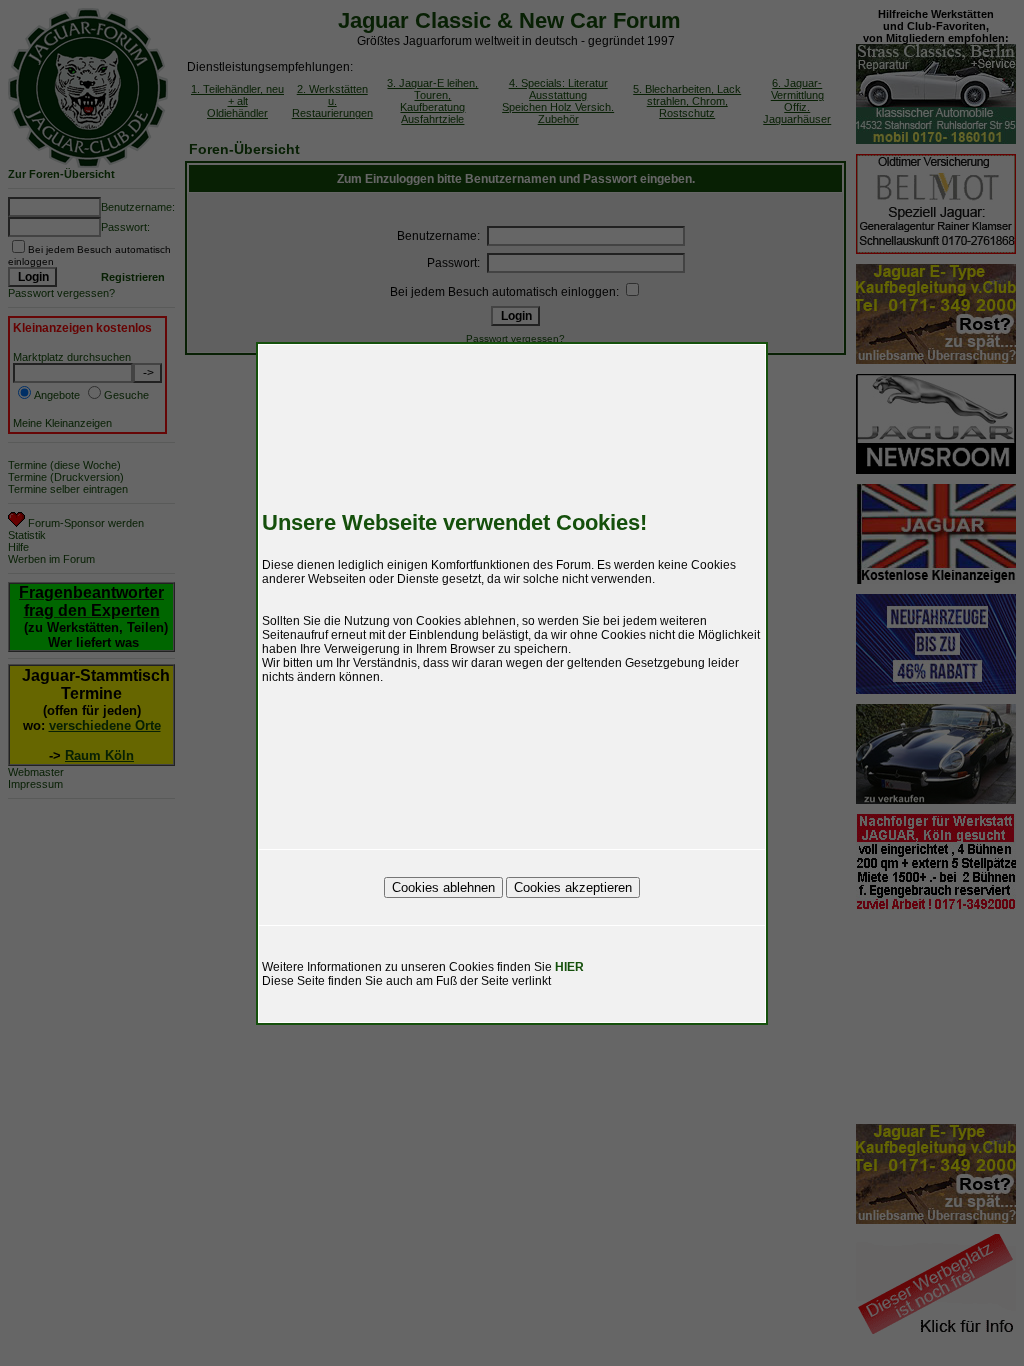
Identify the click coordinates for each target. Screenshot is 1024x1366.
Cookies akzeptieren (573, 887)
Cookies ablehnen (443, 887)
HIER (569, 967)
